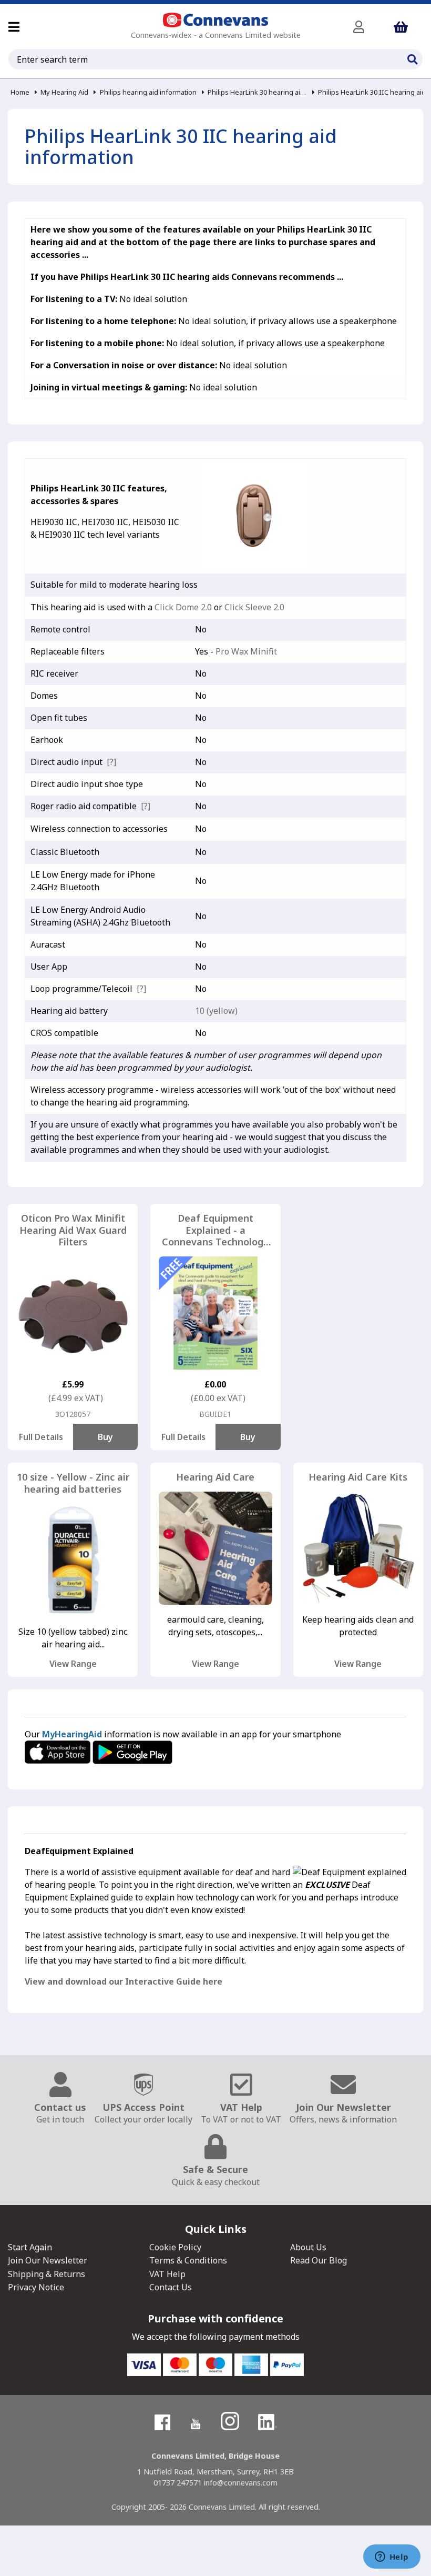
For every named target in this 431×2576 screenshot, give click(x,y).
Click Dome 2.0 (183, 607)
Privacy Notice (36, 2287)
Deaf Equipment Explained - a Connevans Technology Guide (215, 1230)
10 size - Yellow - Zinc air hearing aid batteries (73, 1483)
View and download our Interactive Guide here (124, 1981)
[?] (111, 762)
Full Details (41, 1437)
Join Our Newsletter (48, 2260)
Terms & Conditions (188, 2260)
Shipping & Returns (47, 2274)
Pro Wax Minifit (246, 651)
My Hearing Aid (64, 92)
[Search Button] (412, 58)
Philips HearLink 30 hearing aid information (257, 92)
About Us (308, 2247)
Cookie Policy (175, 2247)
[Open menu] (14, 27)
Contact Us (171, 2287)
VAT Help (167, 2274)
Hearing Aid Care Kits (358, 1477)
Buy (105, 1437)
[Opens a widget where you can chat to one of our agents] (392, 2558)
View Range (73, 1664)
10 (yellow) (216, 1011)
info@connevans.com (241, 2483)
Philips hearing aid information (148, 92)
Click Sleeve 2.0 (254, 607)
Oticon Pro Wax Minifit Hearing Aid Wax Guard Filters (73, 1230)
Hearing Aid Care (215, 1477)
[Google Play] (132, 1751)
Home (20, 92)
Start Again (30, 2247)
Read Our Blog (319, 2260)
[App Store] (59, 1751)
